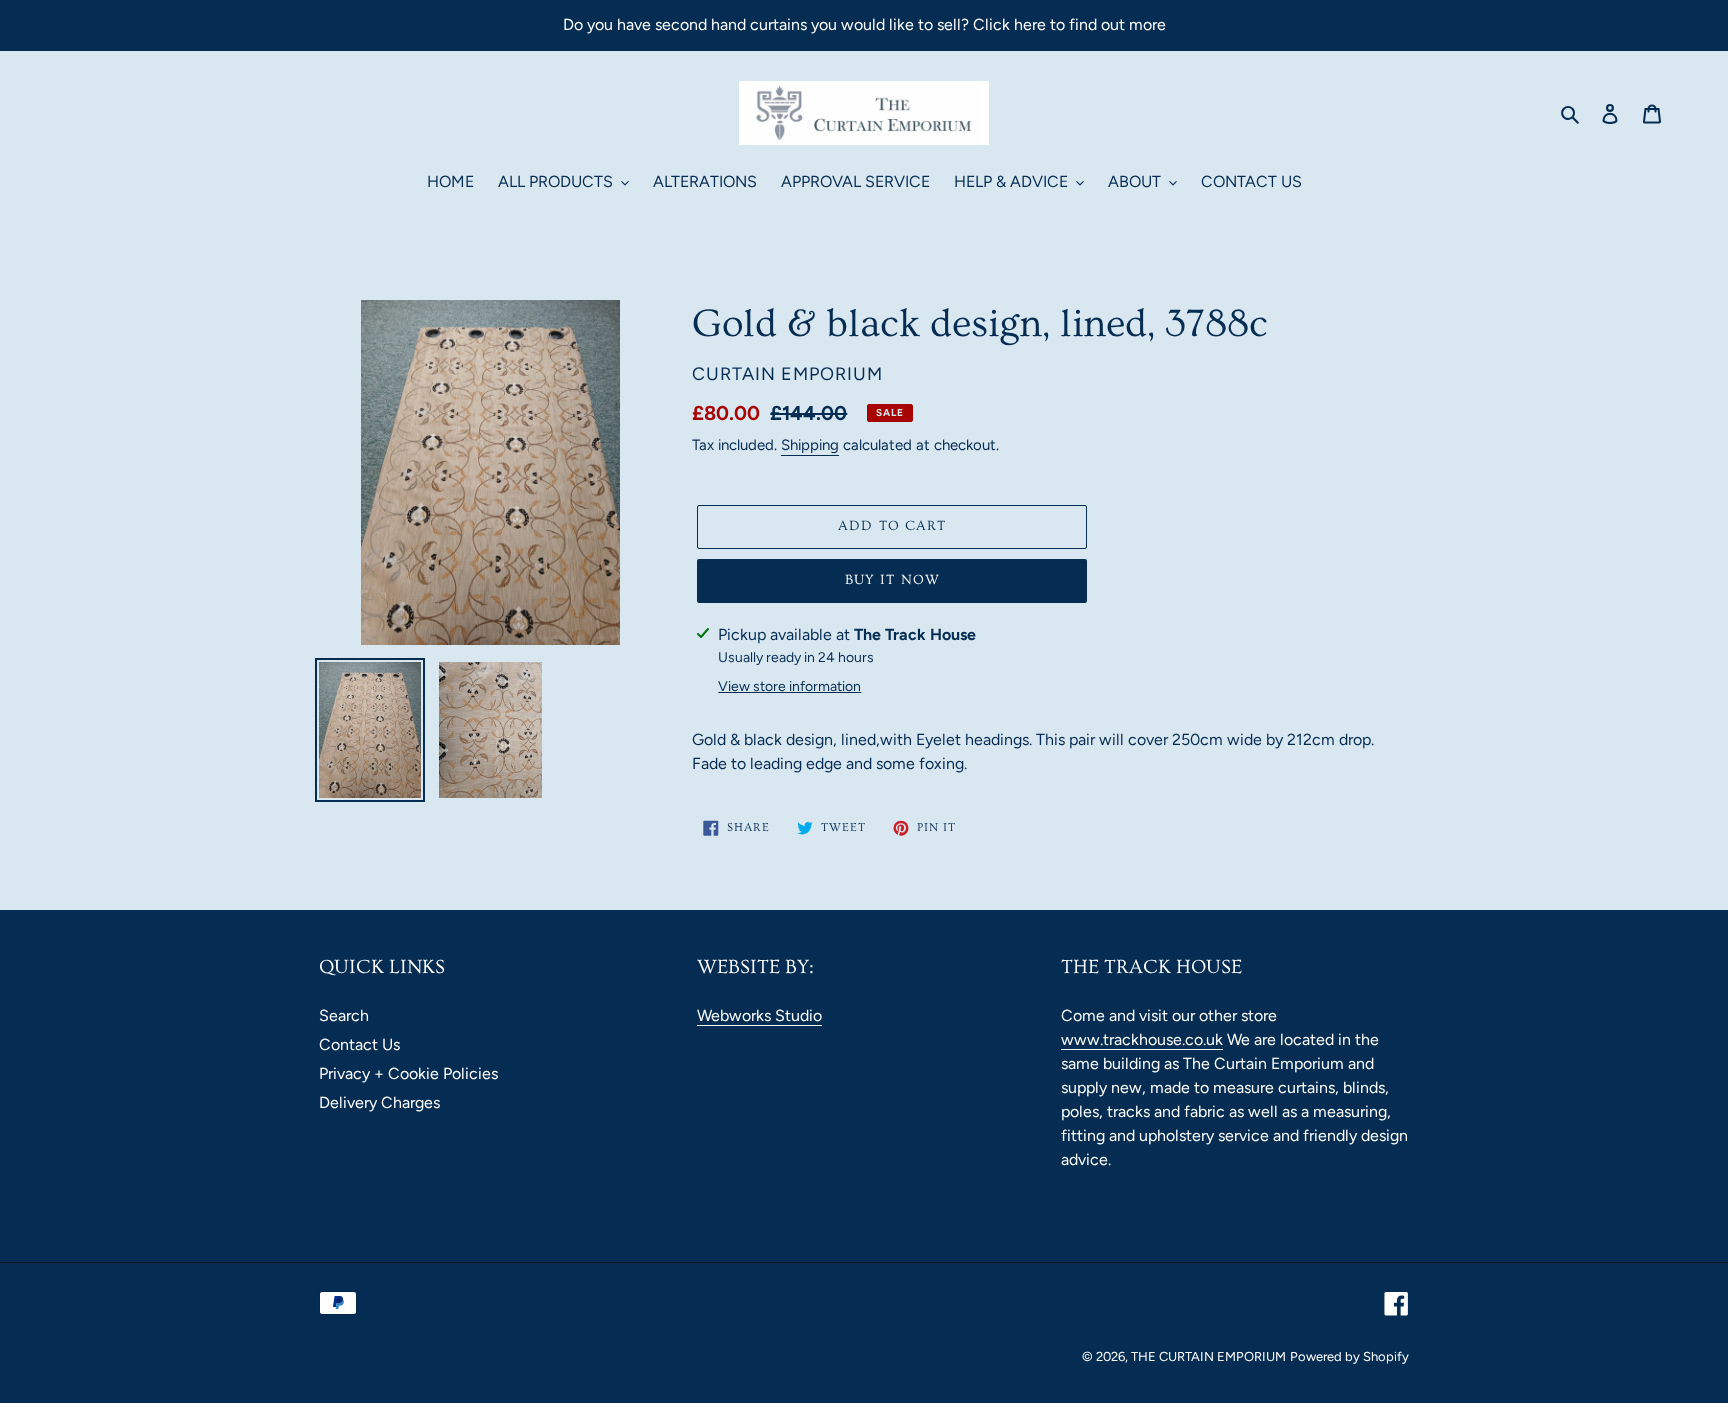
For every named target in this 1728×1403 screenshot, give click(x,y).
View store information (789, 686)
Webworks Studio (759, 1015)
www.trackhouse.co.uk (1142, 1039)
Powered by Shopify (1349, 1356)
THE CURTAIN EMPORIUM (1208, 1356)
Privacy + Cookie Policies (408, 1073)
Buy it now (892, 580)
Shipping (810, 445)
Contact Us (359, 1044)
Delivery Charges (379, 1102)
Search (344, 1015)
